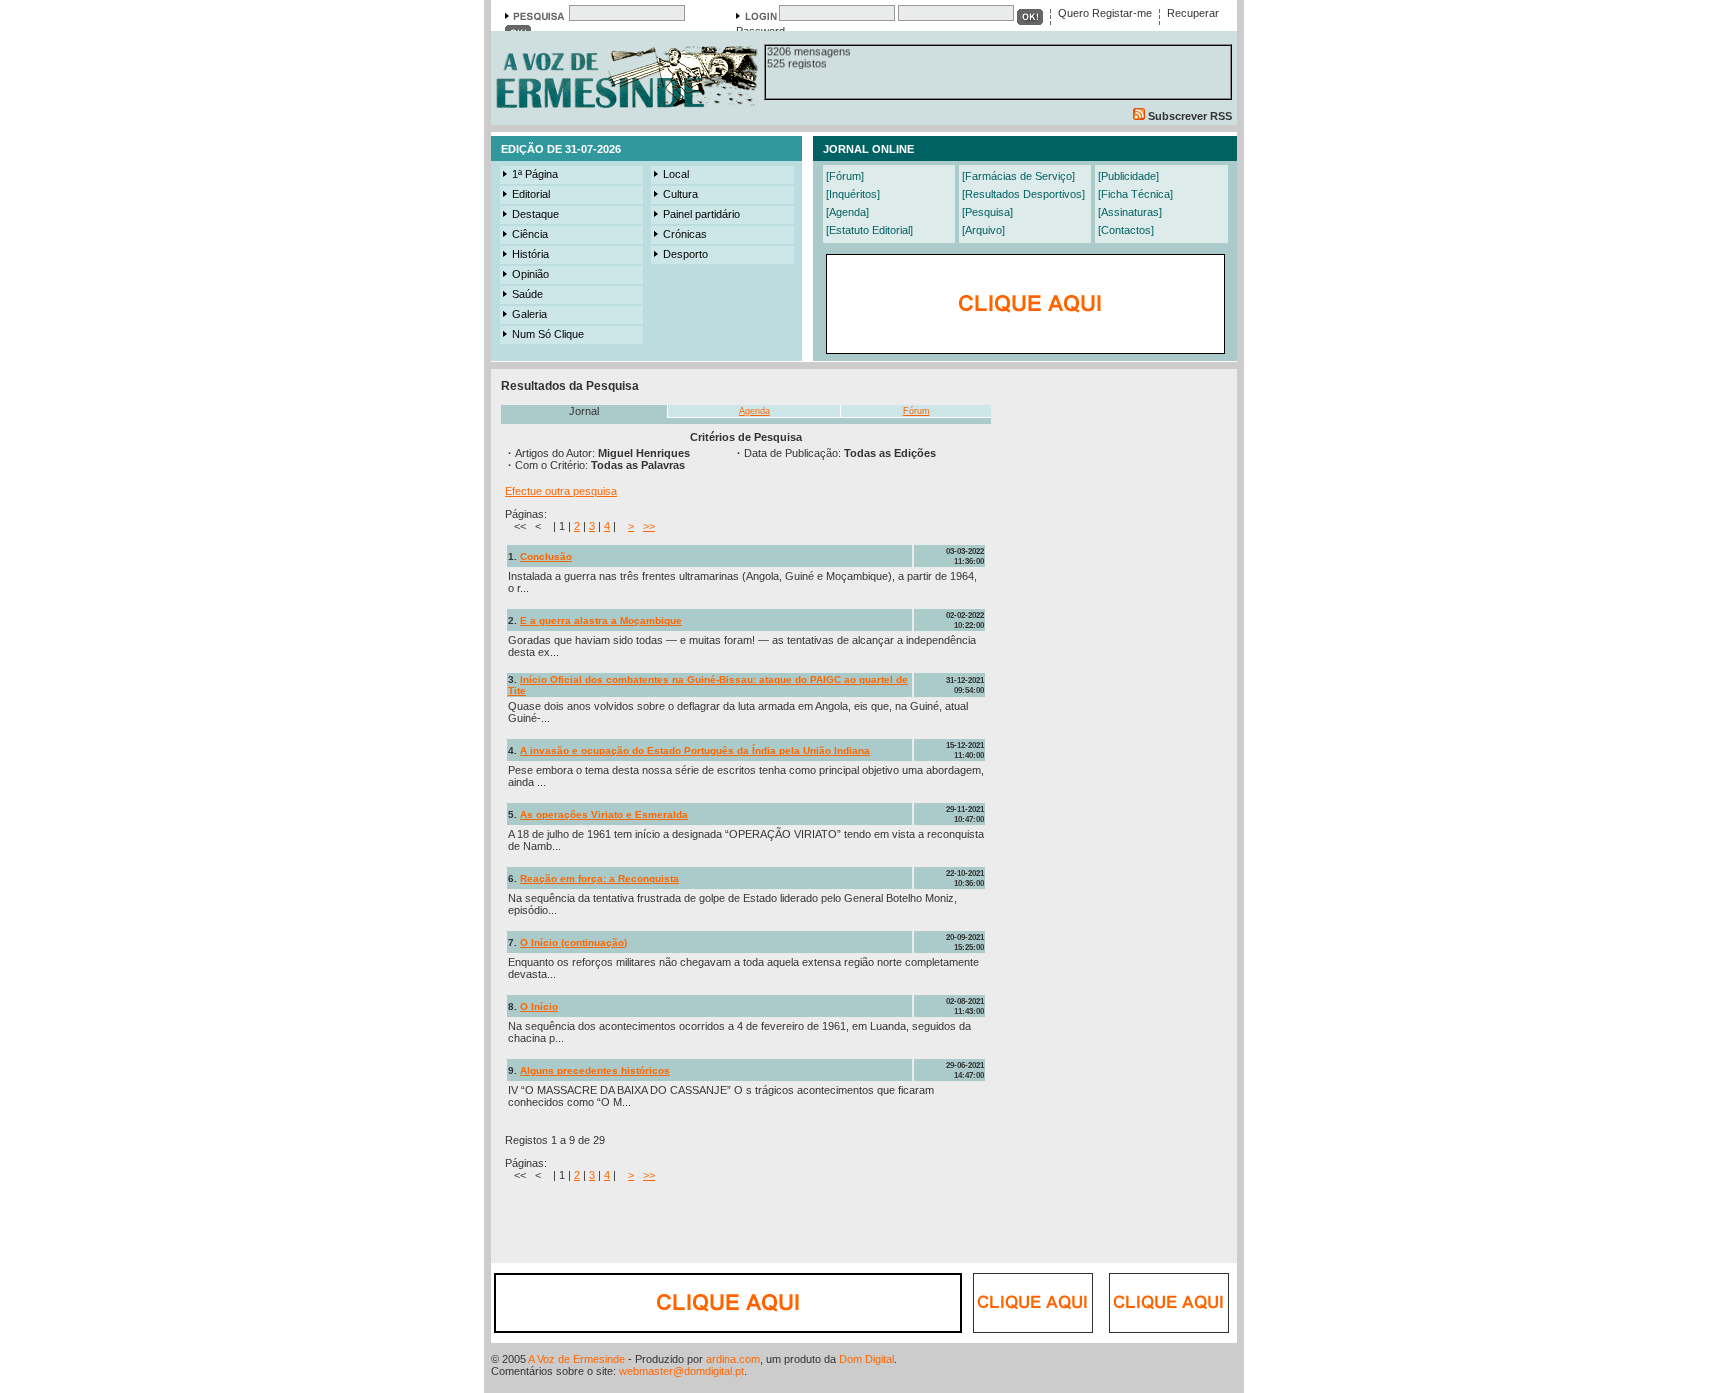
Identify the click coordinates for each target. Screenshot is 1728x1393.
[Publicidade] (1128, 176)
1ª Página (535, 174)
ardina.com (733, 1359)
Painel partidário (701, 214)
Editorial (531, 194)
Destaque (535, 214)
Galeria (529, 314)
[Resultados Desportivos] (1023, 194)
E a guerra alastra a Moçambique (601, 620)
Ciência (530, 234)
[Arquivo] (983, 230)
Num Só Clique (548, 334)
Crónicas (685, 234)
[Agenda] (847, 212)
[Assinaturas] (1130, 212)
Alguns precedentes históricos (595, 1070)
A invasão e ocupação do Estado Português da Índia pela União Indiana (695, 750)
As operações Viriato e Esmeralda (604, 814)
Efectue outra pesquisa (561, 491)
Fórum (916, 411)
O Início (539, 1006)
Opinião (530, 274)
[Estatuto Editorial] (869, 230)
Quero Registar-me (1105, 13)
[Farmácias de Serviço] (1018, 176)
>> (649, 526)
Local (676, 174)
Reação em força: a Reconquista (599, 878)
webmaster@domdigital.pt (681, 1371)
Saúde (527, 294)
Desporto (685, 254)
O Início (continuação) (573, 942)
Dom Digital (866, 1359)
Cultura (680, 194)
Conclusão (546, 556)
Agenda (754, 411)
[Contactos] (1126, 230)
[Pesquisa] (987, 212)
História (530, 254)
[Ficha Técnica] (1135, 194)
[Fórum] (845, 176)
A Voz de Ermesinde (576, 1359)
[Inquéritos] (853, 194)
